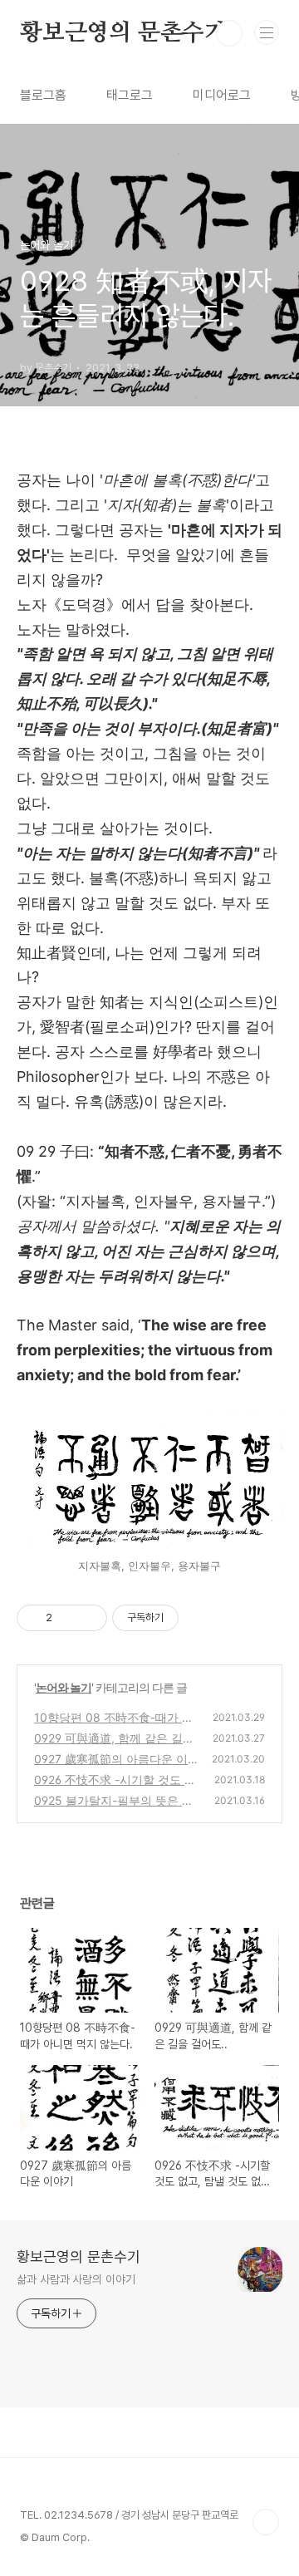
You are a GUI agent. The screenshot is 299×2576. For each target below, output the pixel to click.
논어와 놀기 (64, 1687)
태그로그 (130, 95)
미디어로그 (222, 95)
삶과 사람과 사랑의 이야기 (76, 2279)
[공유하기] (68, 1618)
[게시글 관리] (88, 1618)
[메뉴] (267, 32)
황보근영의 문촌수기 (123, 33)
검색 (229, 33)
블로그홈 (43, 95)
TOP (266, 2522)
